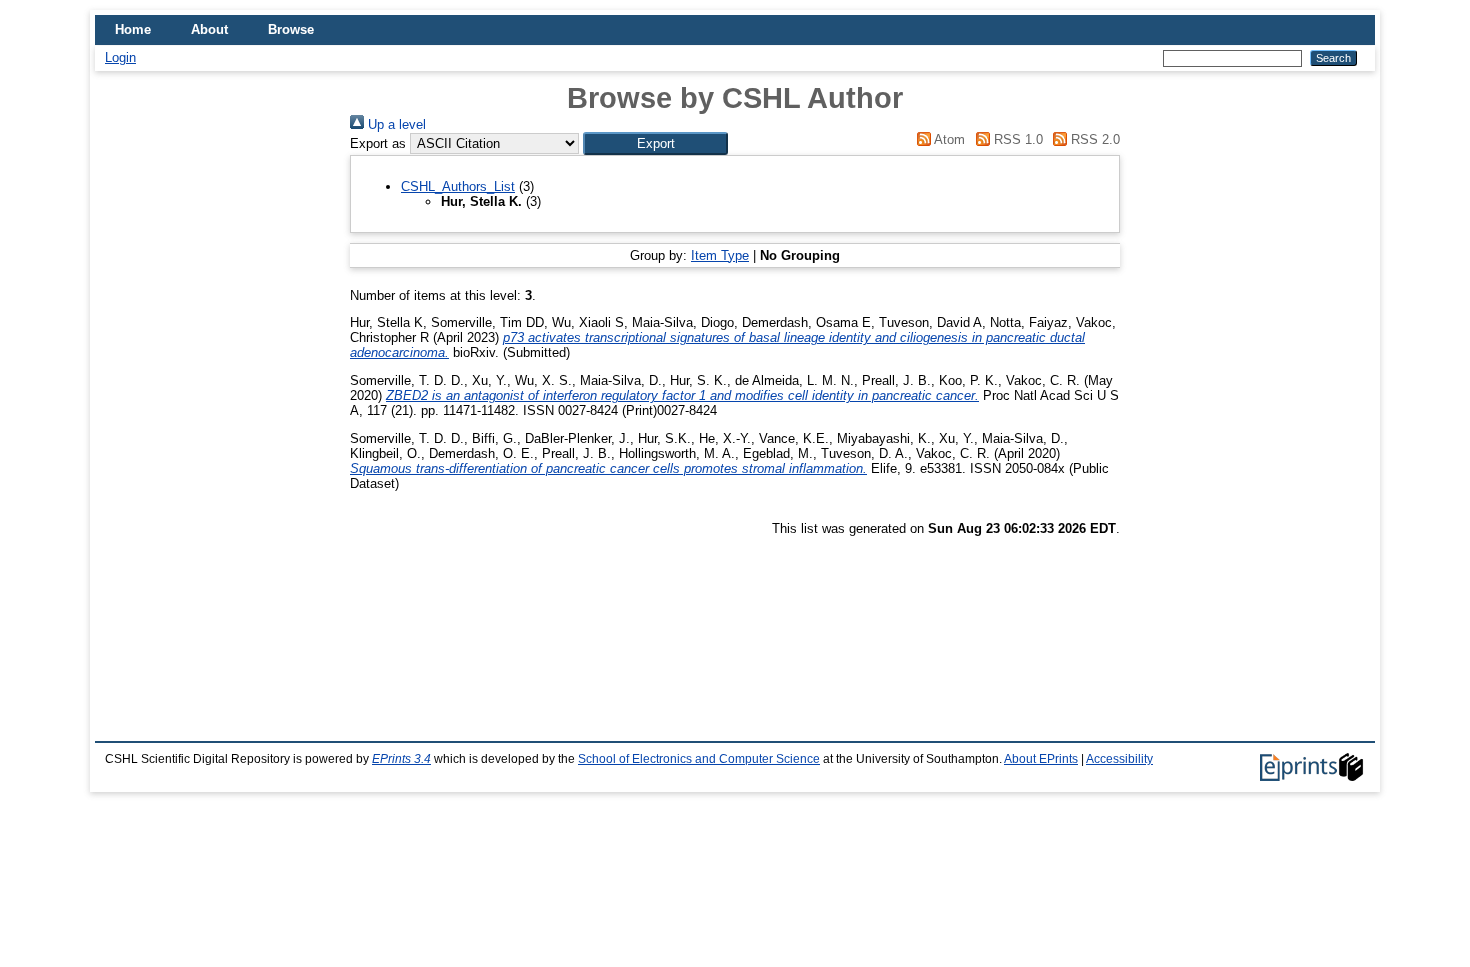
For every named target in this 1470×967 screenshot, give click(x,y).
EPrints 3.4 (401, 759)
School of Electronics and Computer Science (699, 759)
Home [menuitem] (133, 29)
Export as (378, 143)
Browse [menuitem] (291, 29)
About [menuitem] (209, 29)
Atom (948, 139)
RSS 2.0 (1093, 139)
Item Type (720, 255)
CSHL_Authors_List (458, 186)
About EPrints (1041, 759)
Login (120, 57)
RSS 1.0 (1016, 139)
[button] (655, 143)
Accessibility (1119, 759)
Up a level (395, 124)
